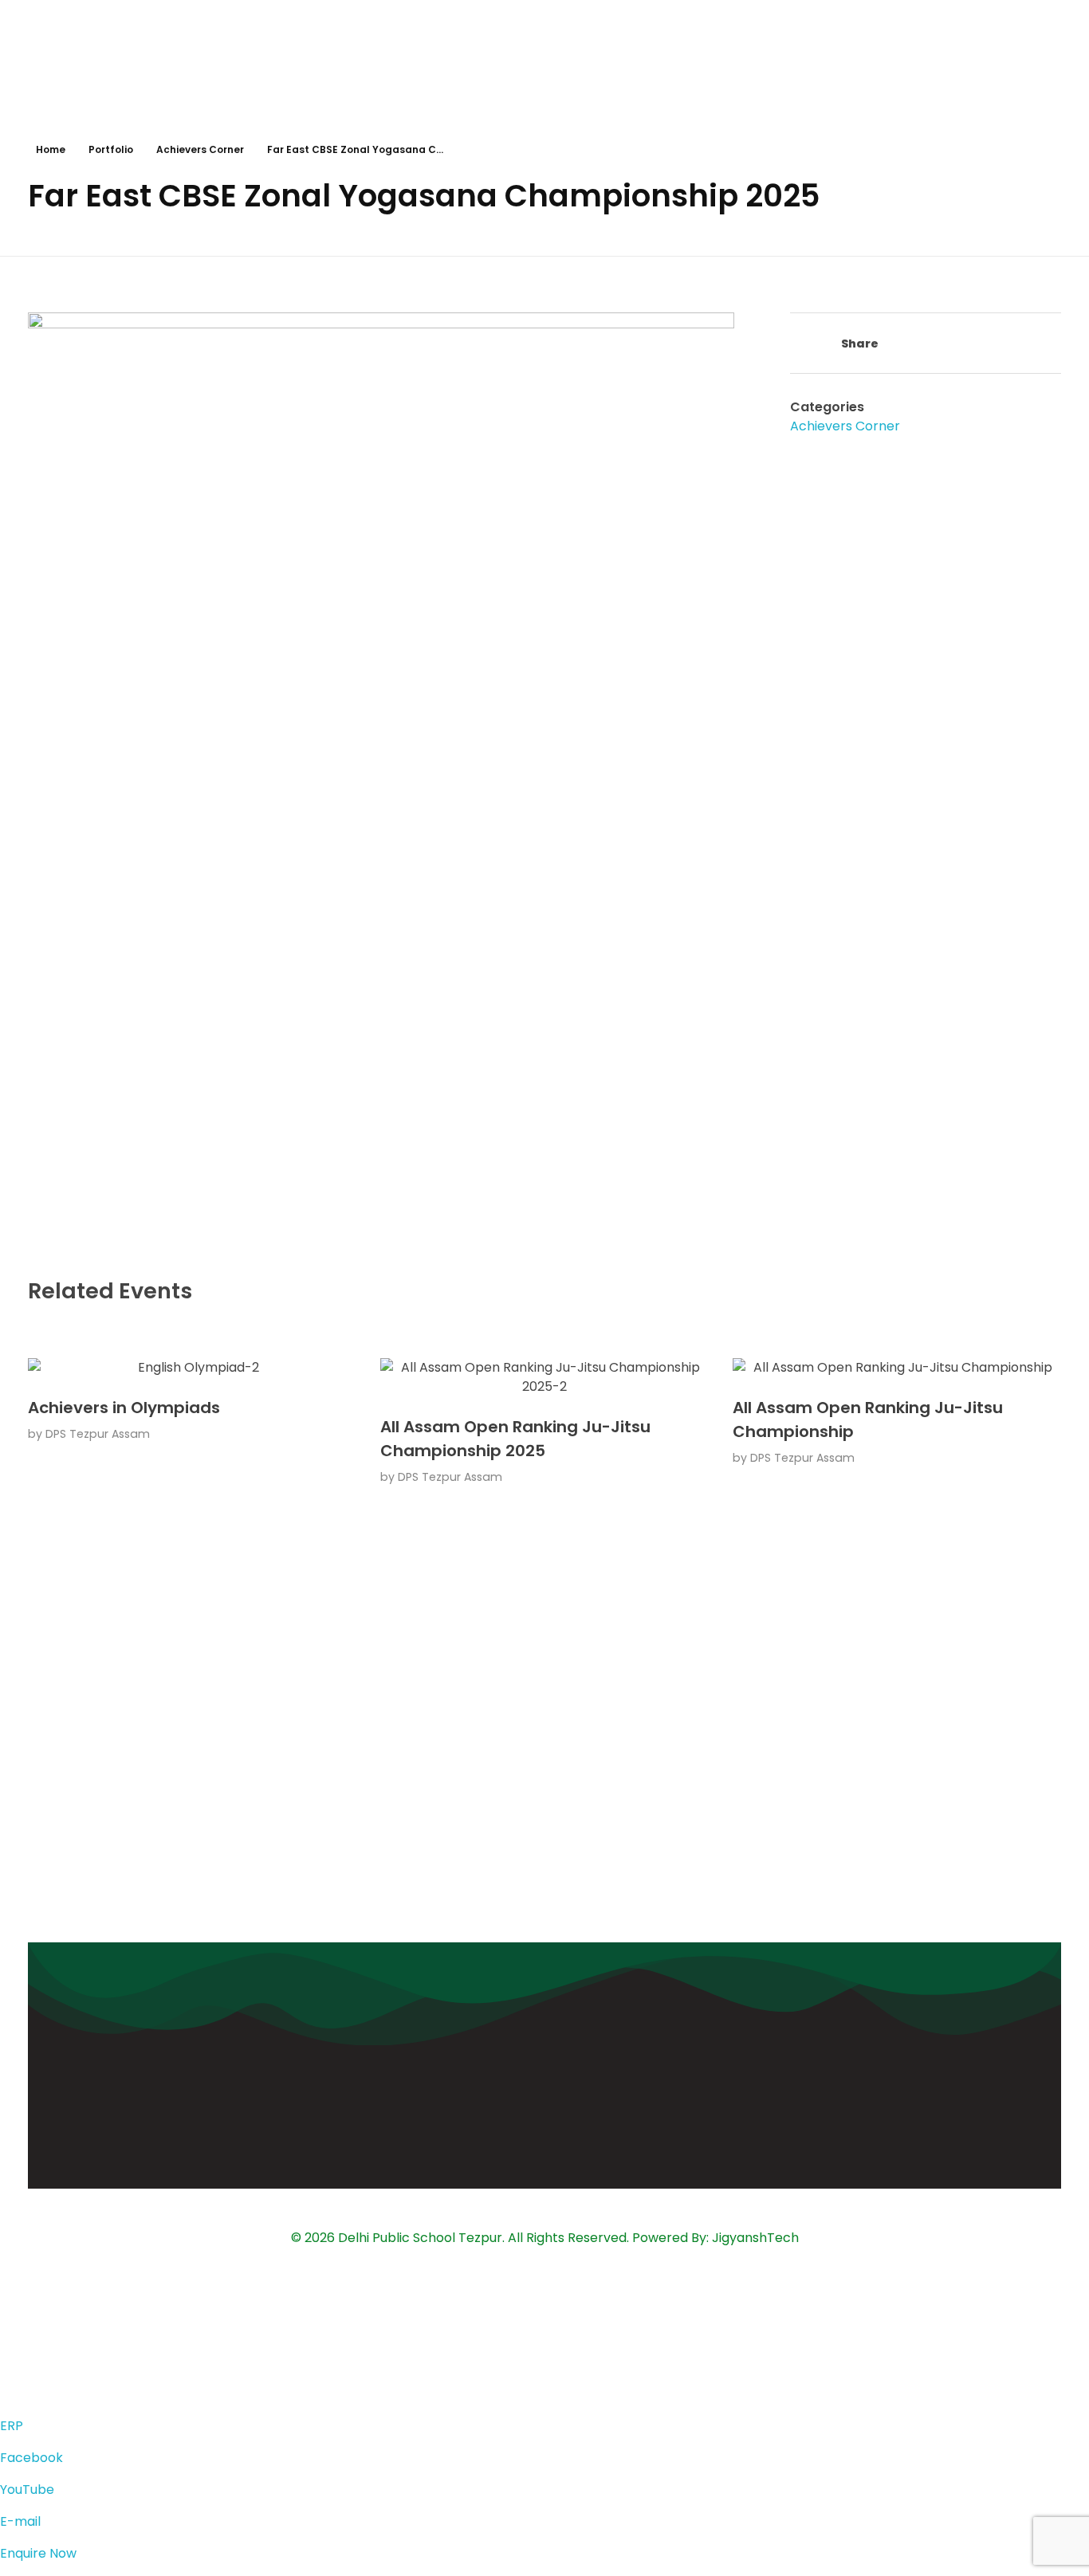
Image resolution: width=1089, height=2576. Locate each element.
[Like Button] (798, 345)
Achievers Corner (200, 149)
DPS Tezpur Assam (98, 1434)
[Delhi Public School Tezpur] (543, 53)
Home (51, 149)
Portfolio (111, 149)
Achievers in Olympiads (124, 1408)
